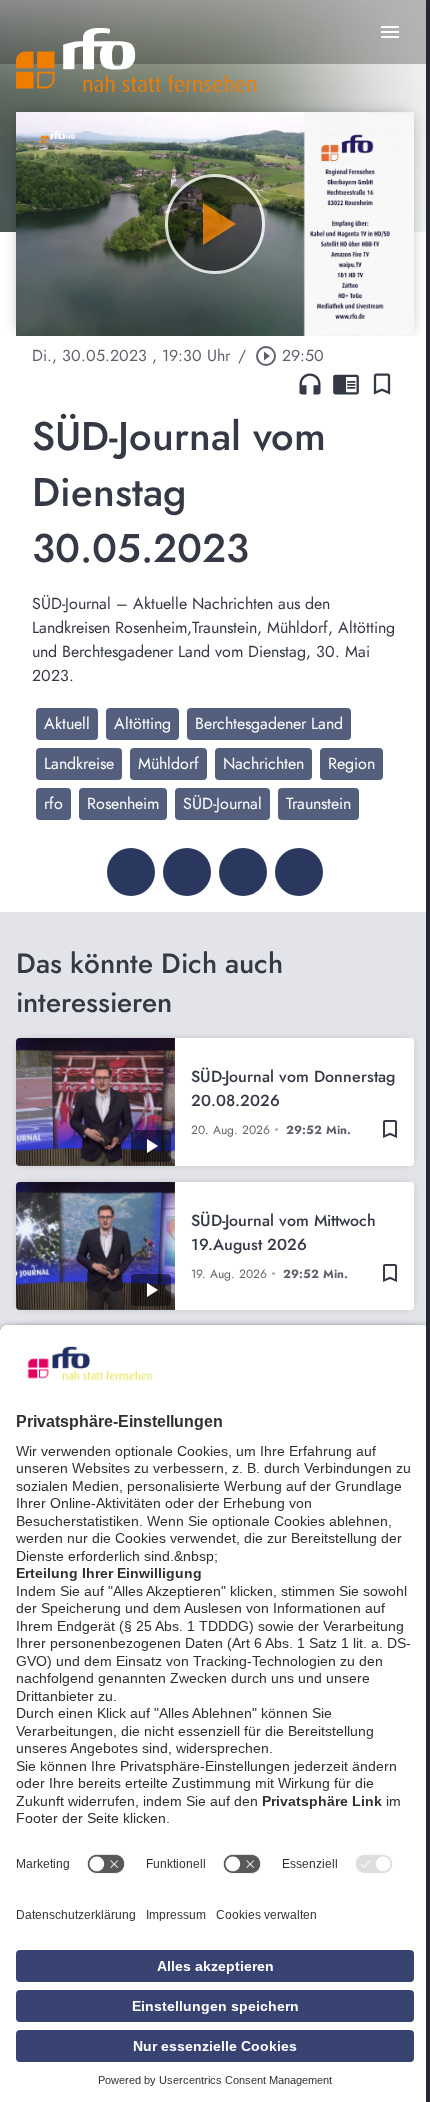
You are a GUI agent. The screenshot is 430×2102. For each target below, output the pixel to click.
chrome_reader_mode (346, 384)
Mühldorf (168, 763)
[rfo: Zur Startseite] (136, 60)
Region (351, 763)
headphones (310, 384)
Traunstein (318, 803)
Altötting (142, 723)
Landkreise (79, 763)
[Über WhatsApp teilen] (243, 872)
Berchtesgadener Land (269, 723)
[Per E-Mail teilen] (299, 872)
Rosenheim (123, 803)
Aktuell (67, 723)
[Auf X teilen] (187, 872)
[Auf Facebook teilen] (131, 872)
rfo (53, 803)
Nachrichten (263, 763)
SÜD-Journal (222, 803)
